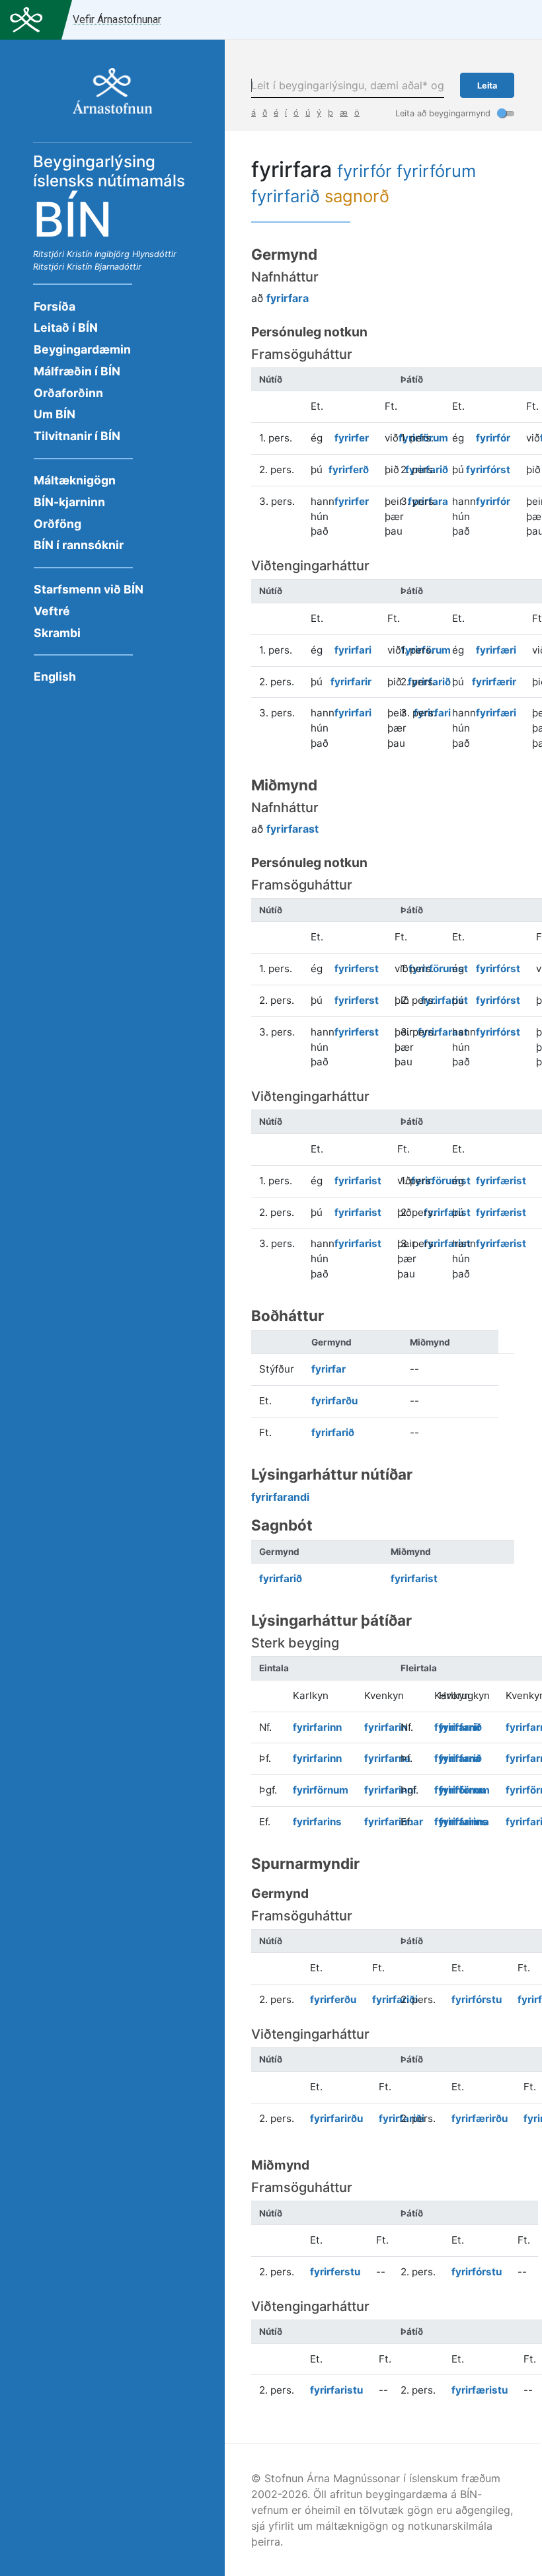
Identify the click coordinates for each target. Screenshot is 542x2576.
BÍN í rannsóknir (79, 545)
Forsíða (55, 306)
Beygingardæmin (82, 349)
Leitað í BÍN (66, 327)
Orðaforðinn (68, 393)
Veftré (52, 611)
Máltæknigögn (75, 480)
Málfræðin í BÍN (77, 371)
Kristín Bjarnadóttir (104, 267)
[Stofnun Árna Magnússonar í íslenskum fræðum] (112, 98)
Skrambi (57, 633)
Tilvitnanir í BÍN (77, 436)
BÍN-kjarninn (69, 502)
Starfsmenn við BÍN (89, 589)
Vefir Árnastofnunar (117, 19)
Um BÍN (55, 414)
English (55, 676)
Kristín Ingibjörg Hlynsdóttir (122, 254)
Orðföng (58, 524)
